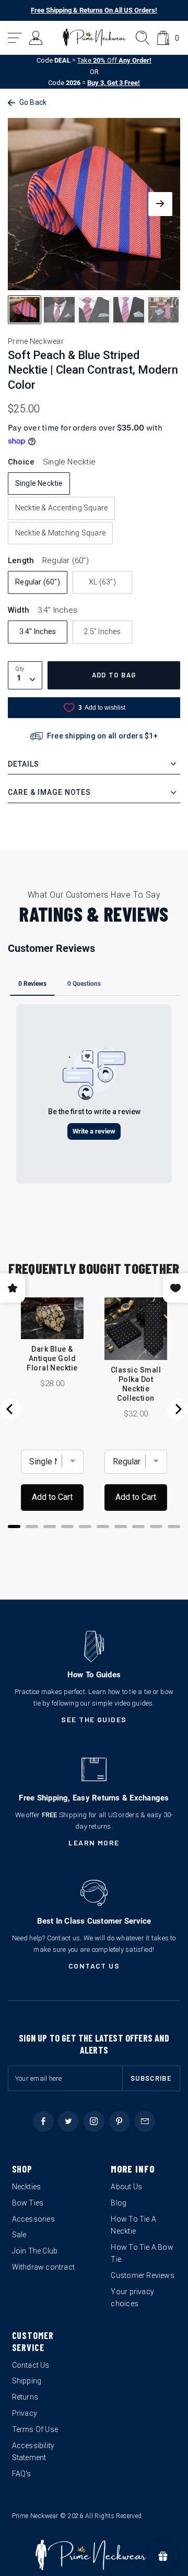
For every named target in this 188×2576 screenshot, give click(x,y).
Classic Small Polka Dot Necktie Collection (136, 1384)
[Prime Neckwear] (94, 38)
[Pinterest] (120, 2121)
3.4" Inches (38, 631)
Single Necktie (39, 483)
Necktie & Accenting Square (61, 508)
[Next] (178, 1409)
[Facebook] (43, 2121)
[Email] (145, 2121)
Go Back (33, 102)
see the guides (94, 1719)
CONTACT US (94, 1966)
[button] (15, 38)
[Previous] (10, 1409)
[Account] (36, 38)
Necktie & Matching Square (60, 533)
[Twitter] (68, 2121)
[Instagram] (94, 2121)
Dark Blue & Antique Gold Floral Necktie (52, 1358)
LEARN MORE (94, 1842)
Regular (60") (38, 582)
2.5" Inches (102, 631)
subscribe (151, 2078)
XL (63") (102, 582)
